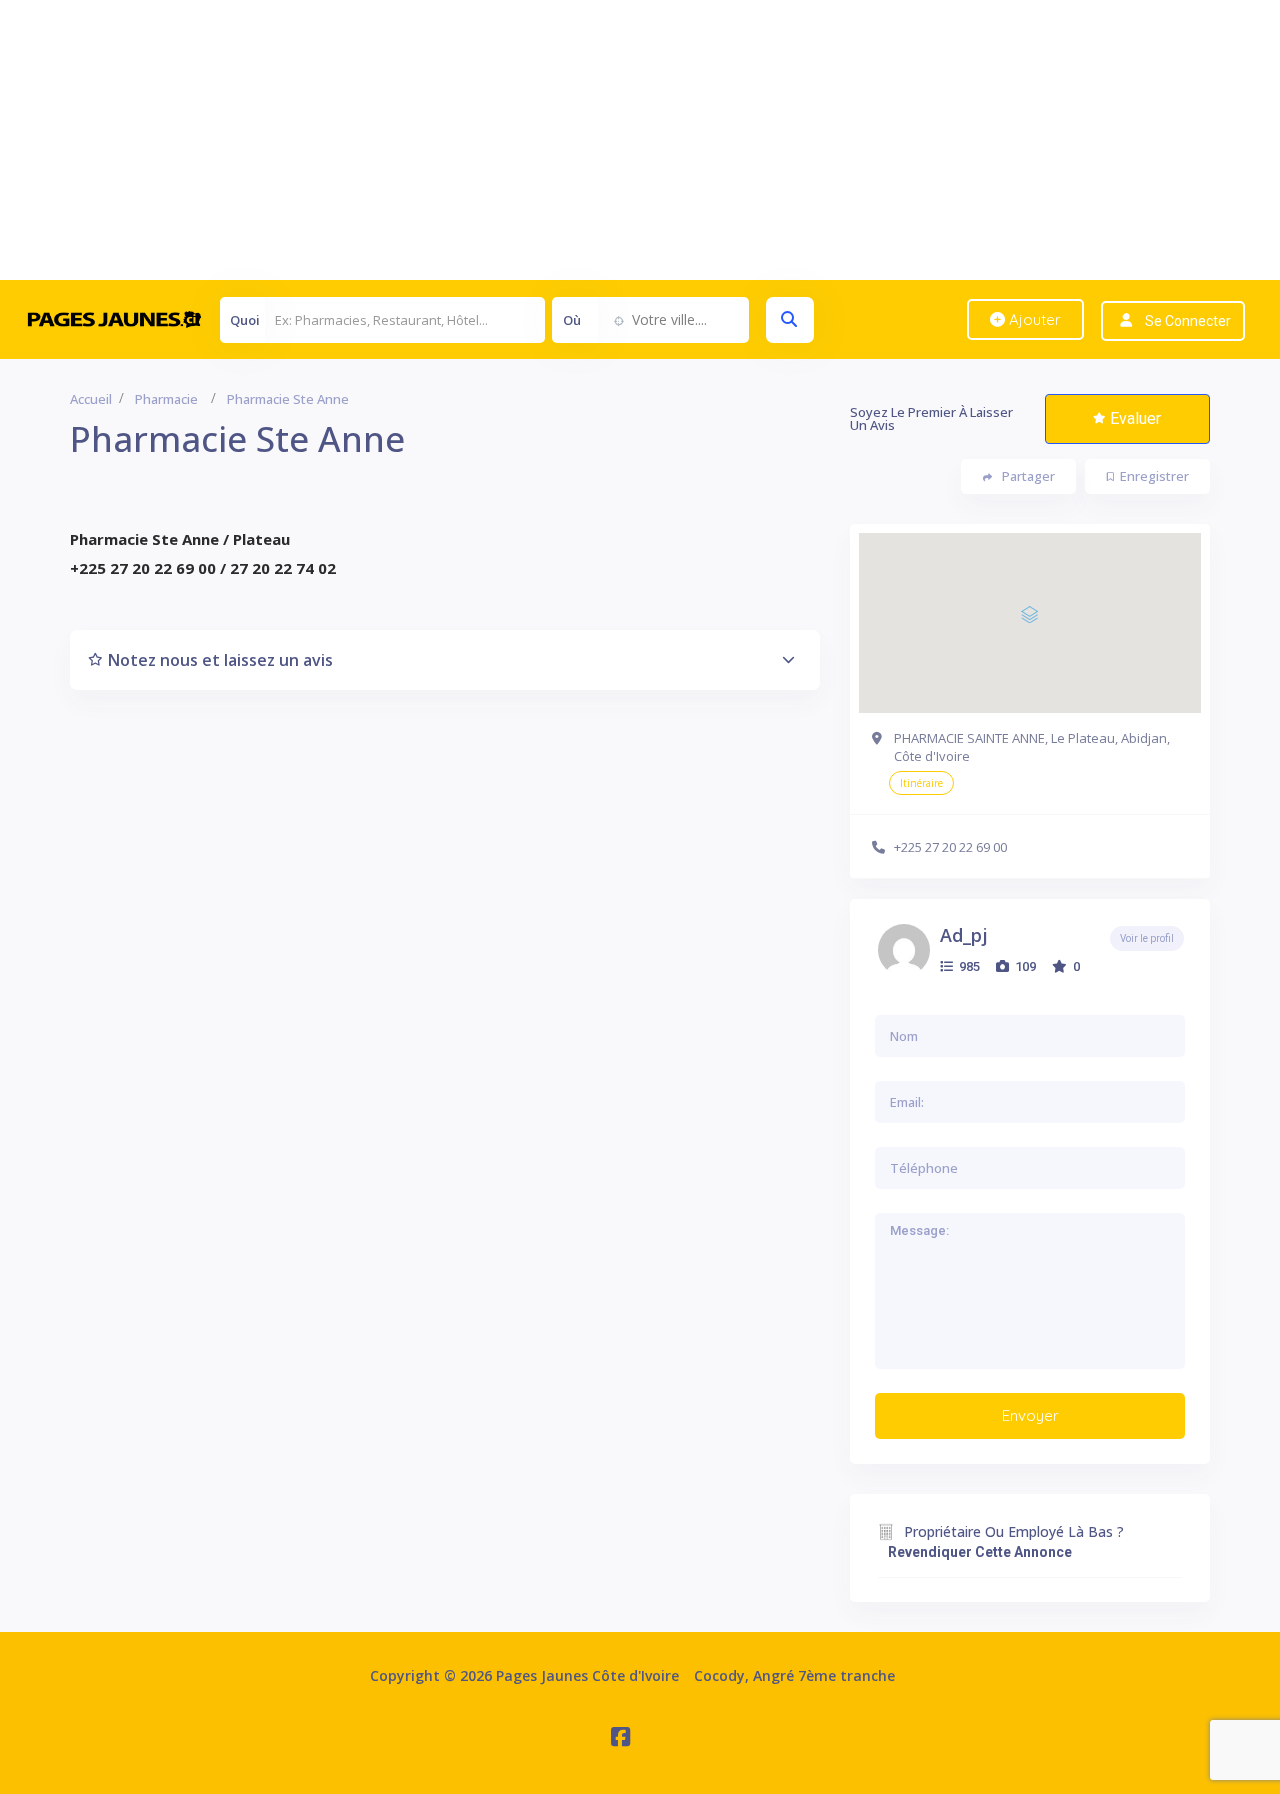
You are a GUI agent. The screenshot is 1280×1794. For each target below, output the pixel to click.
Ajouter (1033, 319)
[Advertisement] (600, 140)
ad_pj (964, 935)
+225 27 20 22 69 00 (950, 847)
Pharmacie (166, 399)
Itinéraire (921, 783)
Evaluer (1135, 418)
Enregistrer (1154, 476)
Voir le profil (1147, 938)
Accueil (91, 399)
